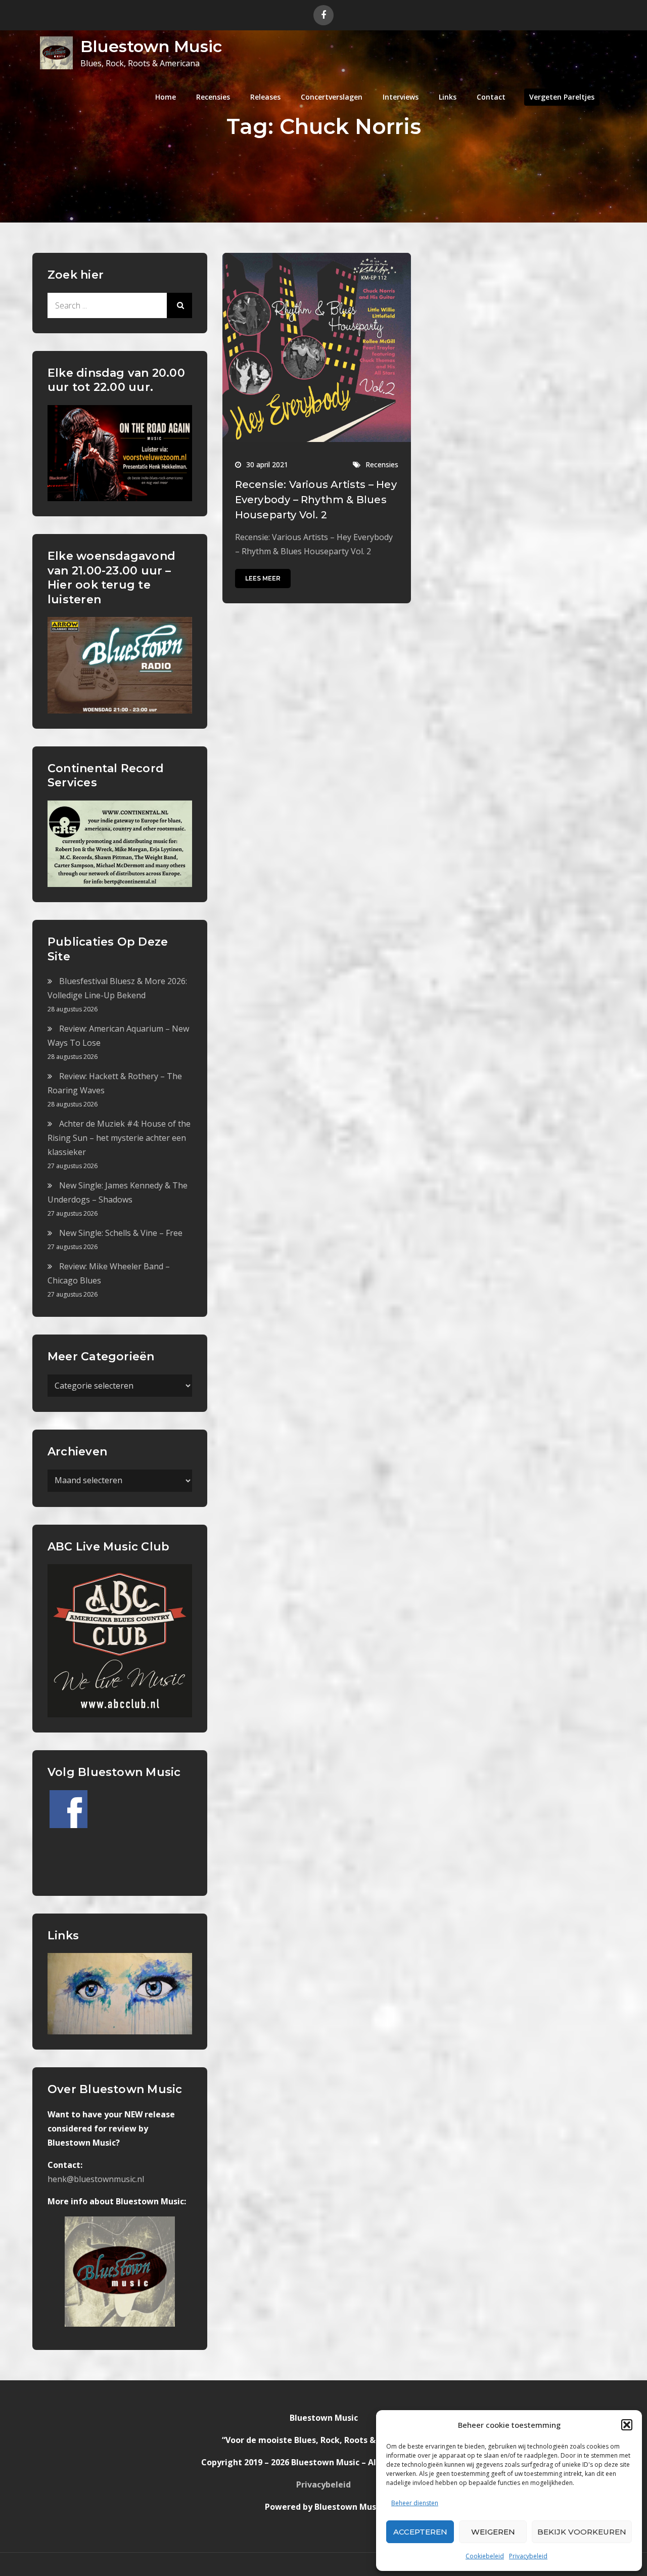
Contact (491, 97)
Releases (265, 97)
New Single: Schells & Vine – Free (121, 1233)
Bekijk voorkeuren (582, 2532)
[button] (627, 2425)
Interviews (401, 97)
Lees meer (263, 578)
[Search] (179, 305)
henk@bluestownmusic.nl (96, 2179)
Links (448, 97)
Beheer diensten (415, 2503)
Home (166, 97)
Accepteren (420, 2532)
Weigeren (493, 2532)
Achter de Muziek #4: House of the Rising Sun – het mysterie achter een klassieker (119, 1138)
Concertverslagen (332, 97)
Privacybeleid (528, 2556)
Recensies (213, 97)
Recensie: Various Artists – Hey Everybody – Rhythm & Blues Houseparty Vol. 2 (316, 500)
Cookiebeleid (485, 2556)
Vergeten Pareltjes (562, 97)
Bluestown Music (151, 46)
